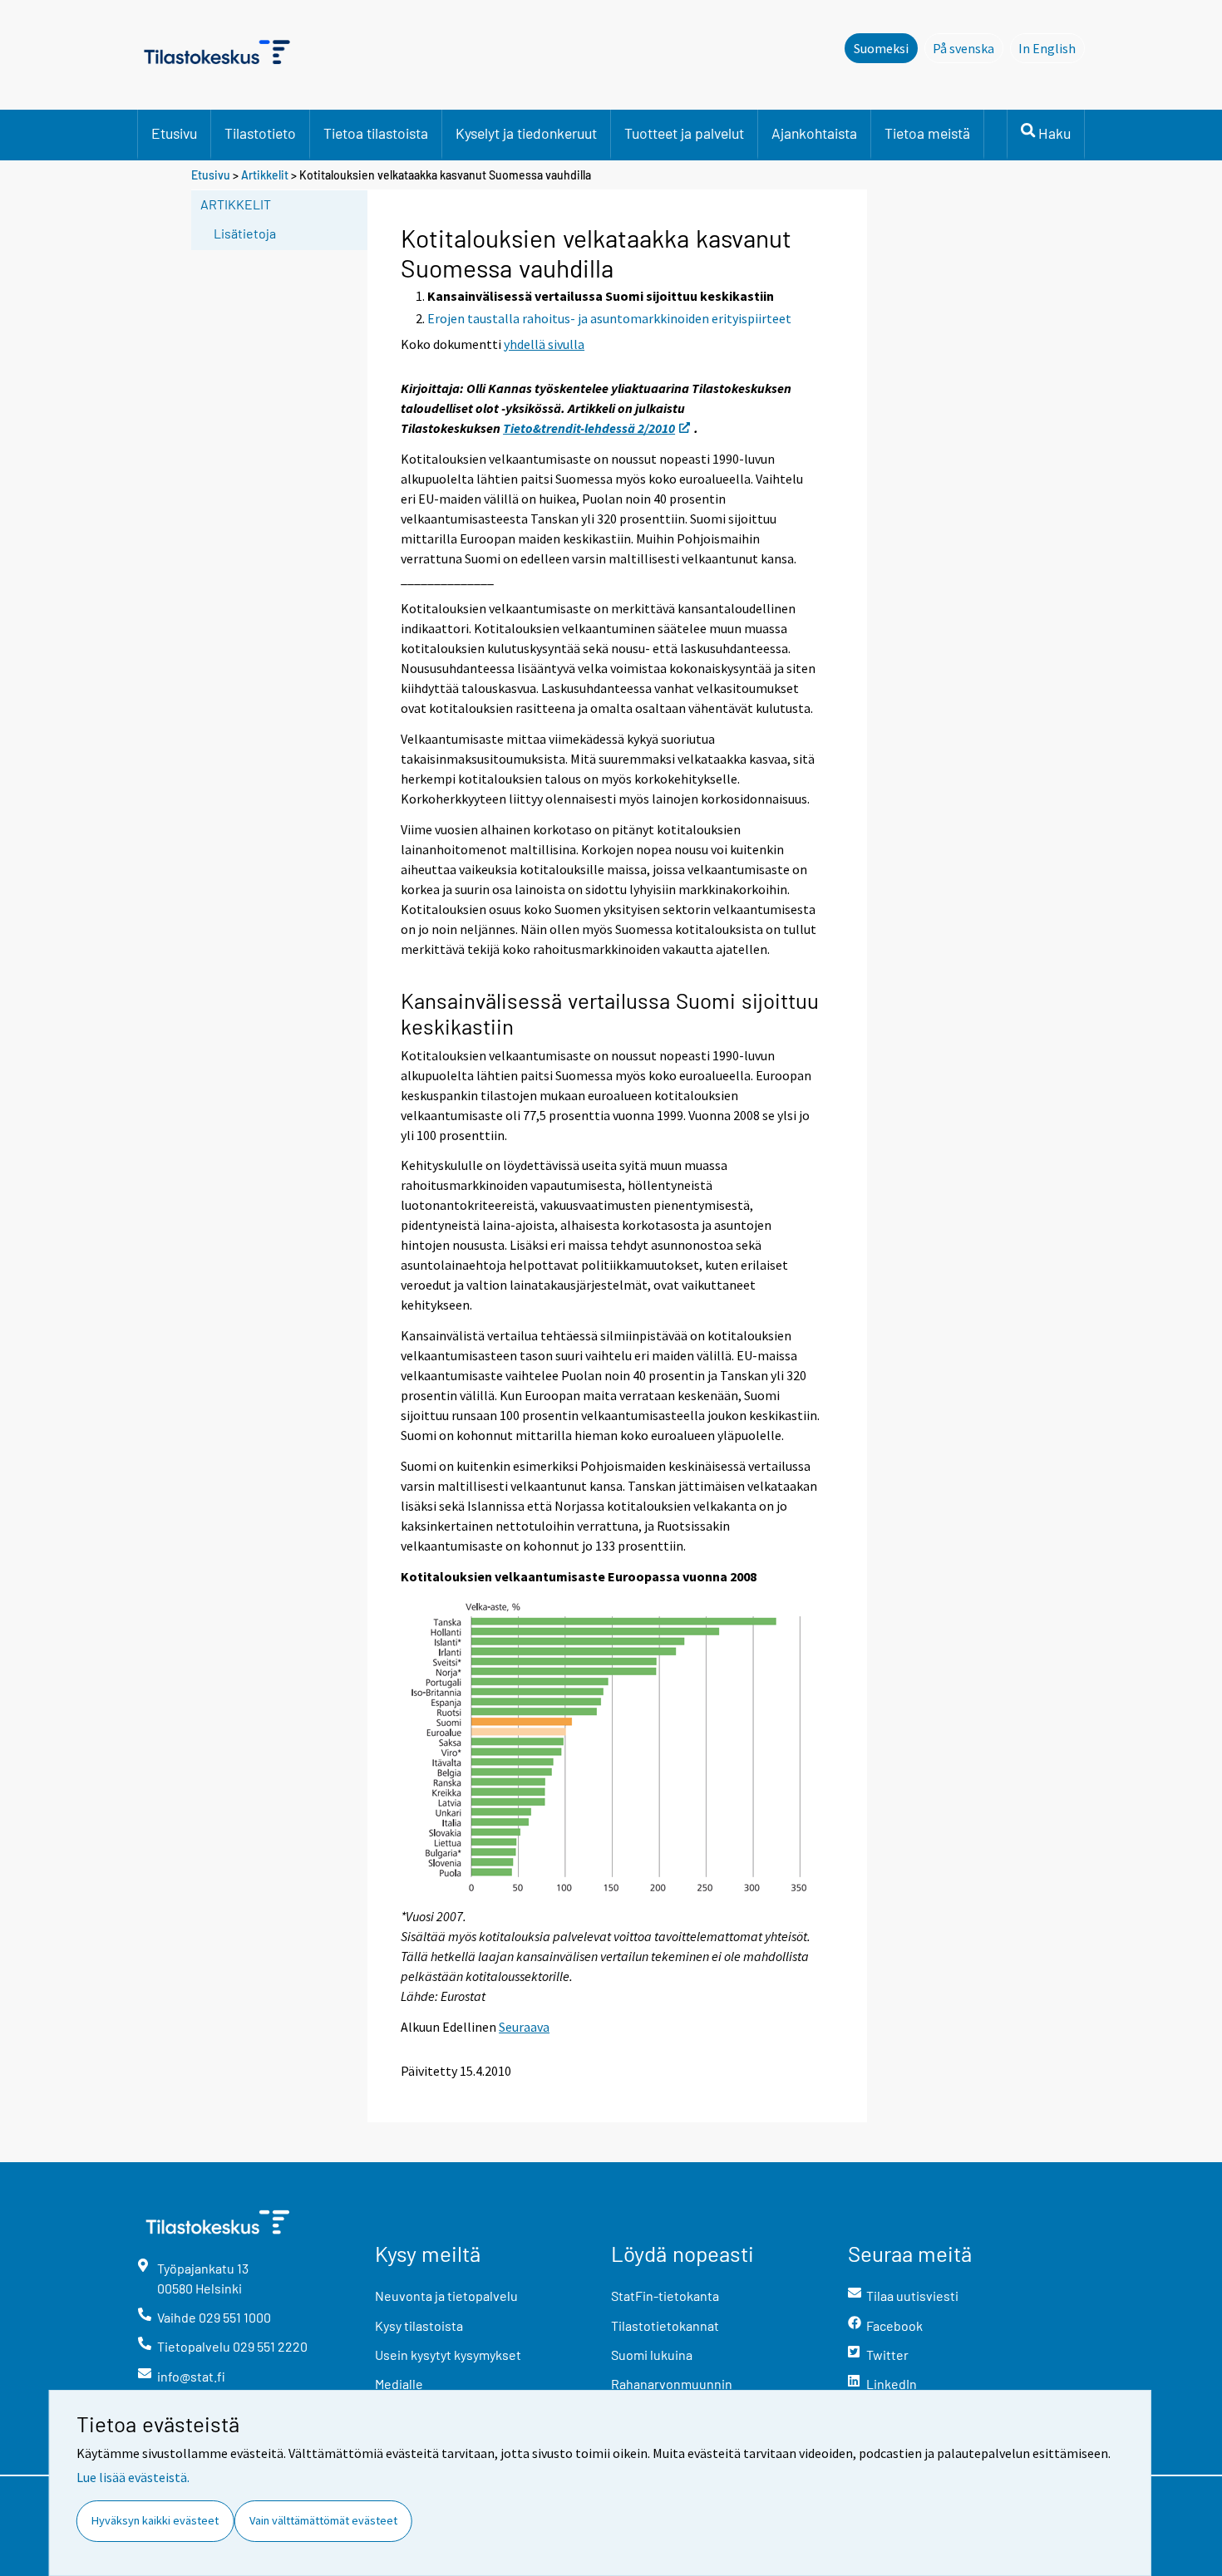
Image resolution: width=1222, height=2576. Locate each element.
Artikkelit (265, 175)
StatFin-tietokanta (665, 2296)
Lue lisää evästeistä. (133, 2477)
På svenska (968, 48)
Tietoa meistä (927, 133)
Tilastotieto (260, 133)
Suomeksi (881, 48)
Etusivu (174, 133)
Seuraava (524, 2027)
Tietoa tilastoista (376, 133)
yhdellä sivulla (544, 344)
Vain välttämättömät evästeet (323, 2520)
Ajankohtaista (814, 133)
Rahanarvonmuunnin (672, 2384)
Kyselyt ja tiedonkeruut (526, 133)
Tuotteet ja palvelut (684, 133)
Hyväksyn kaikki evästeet (155, 2520)
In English (1052, 48)
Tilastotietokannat (665, 2325)
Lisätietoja (245, 233)
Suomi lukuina (652, 2355)
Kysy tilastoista (419, 2325)
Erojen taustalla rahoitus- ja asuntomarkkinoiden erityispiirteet (609, 318)
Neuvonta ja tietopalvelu (446, 2296)
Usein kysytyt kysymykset (448, 2355)
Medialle (399, 2384)
